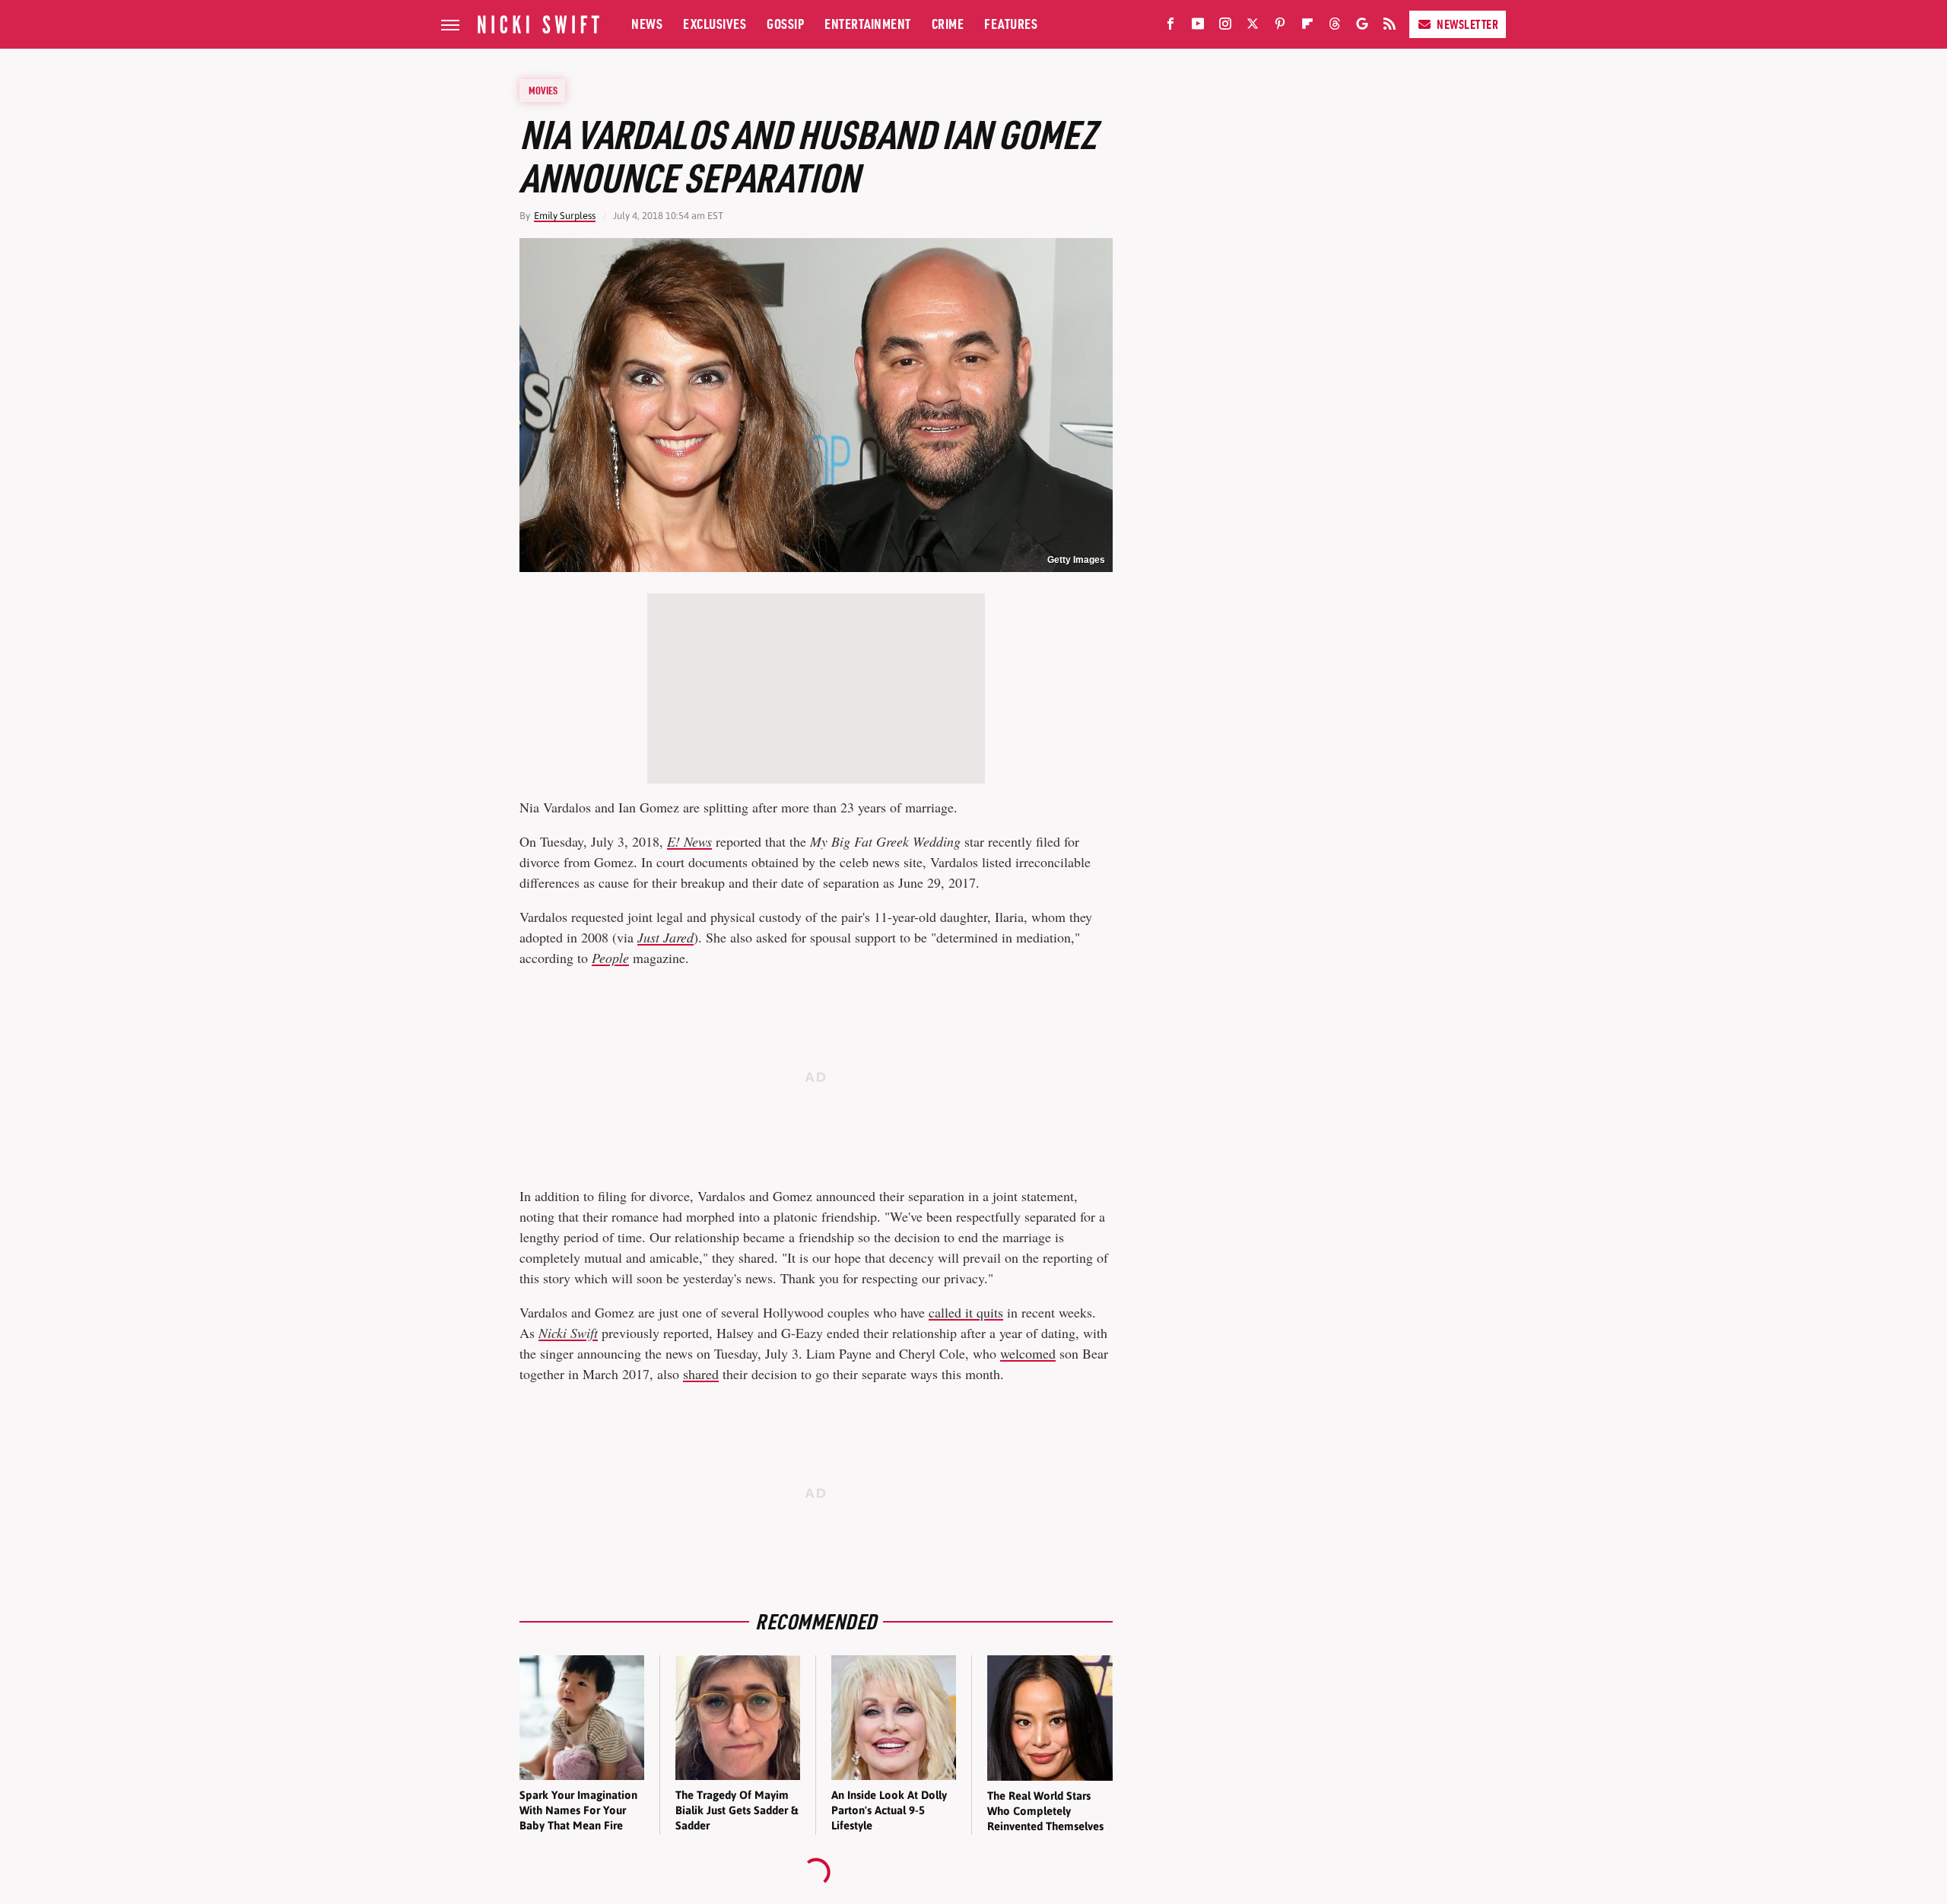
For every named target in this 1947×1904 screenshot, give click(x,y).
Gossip (785, 24)
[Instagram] (1225, 27)
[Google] (1362, 27)
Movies (543, 91)
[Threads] (1335, 27)
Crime (948, 24)
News (647, 24)
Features (1011, 24)
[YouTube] (1198, 27)
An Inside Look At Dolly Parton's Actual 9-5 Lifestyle (889, 1810)
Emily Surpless (565, 216)
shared (701, 1374)
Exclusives (715, 24)
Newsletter (1467, 24)
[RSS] (1390, 27)
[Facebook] (1170, 27)
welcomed (1028, 1353)
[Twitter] (1253, 27)
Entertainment (868, 24)
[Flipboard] (1307, 27)
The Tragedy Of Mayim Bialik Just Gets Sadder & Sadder (737, 1810)
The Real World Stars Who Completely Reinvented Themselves (1045, 1811)
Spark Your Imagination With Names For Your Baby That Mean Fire (578, 1810)
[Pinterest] (1280, 27)
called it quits (966, 1312)
